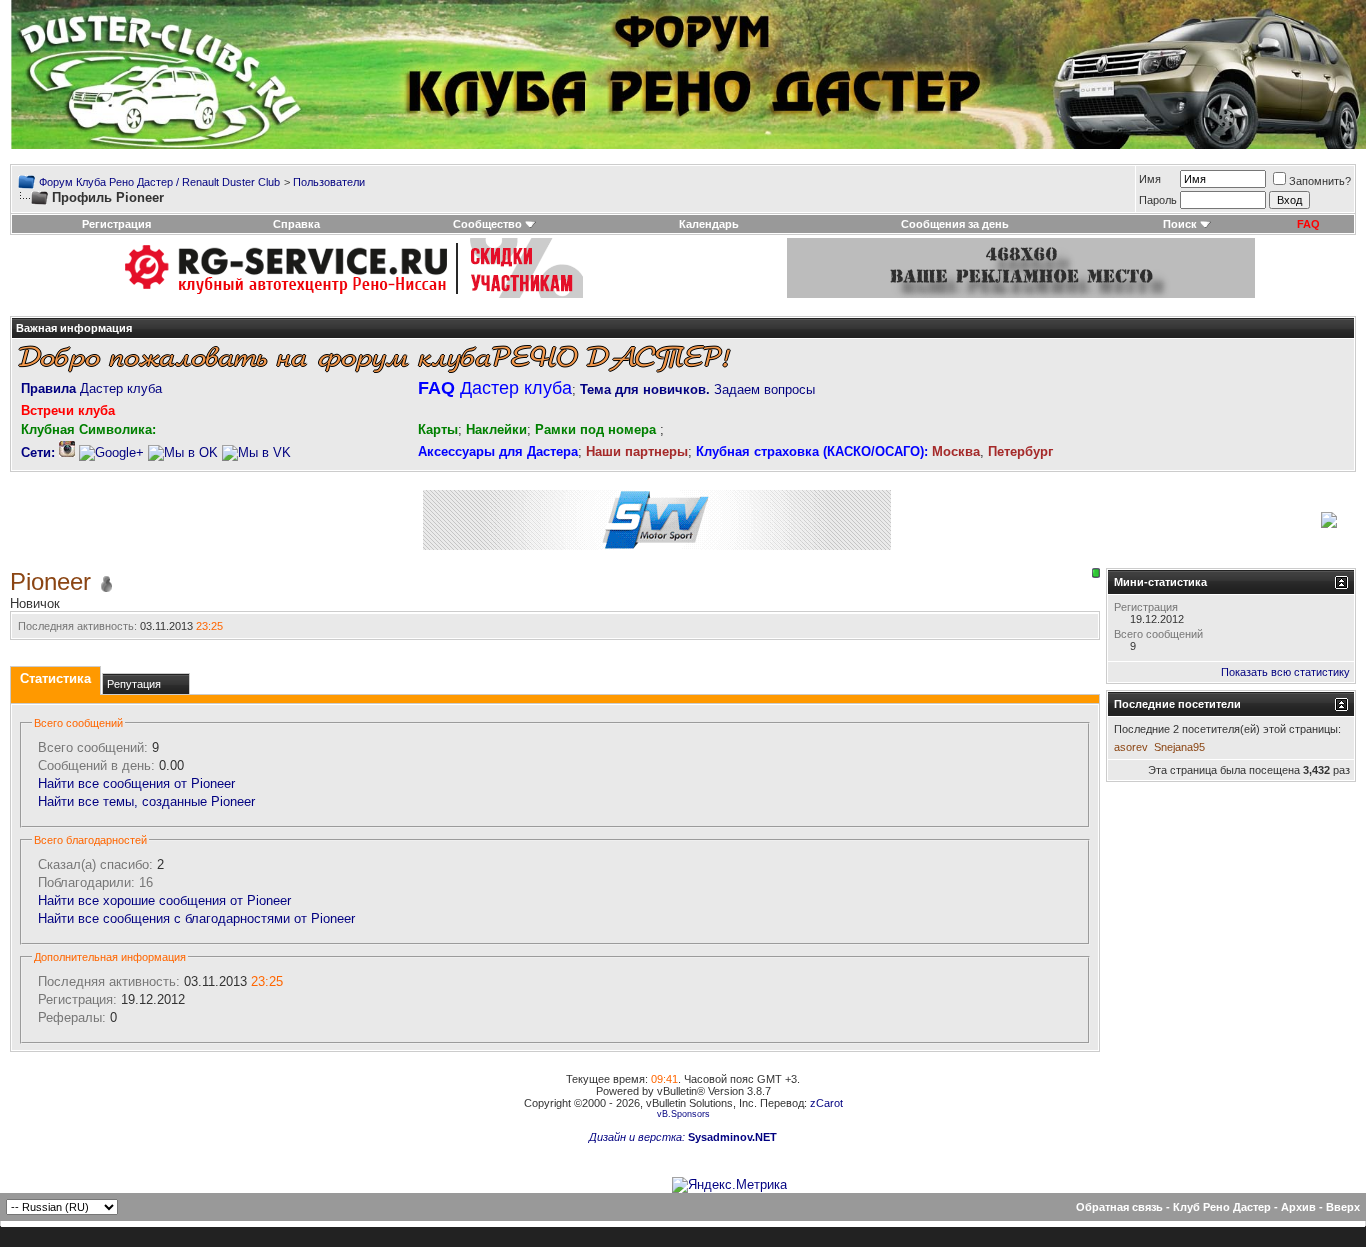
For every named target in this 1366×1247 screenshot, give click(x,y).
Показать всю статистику (1285, 672)
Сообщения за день (955, 224)
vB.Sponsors (683, 1114)
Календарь (709, 224)
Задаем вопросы (697, 389)
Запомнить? (1320, 181)
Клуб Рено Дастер (1222, 1207)
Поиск (1180, 224)
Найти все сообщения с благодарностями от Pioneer (196, 918)
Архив (1298, 1207)
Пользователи (329, 182)
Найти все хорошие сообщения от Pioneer (164, 900)
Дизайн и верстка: (638, 1137)
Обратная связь (1119, 1207)
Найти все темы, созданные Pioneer (146, 801)
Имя (1150, 179)
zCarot (826, 1103)
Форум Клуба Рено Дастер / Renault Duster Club (159, 182)
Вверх (1343, 1207)
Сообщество (487, 224)
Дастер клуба (91, 388)
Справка (296, 224)
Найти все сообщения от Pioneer (136, 783)
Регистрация (116, 224)
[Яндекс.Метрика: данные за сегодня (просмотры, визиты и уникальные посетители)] (729, 1185)
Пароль (1158, 200)
